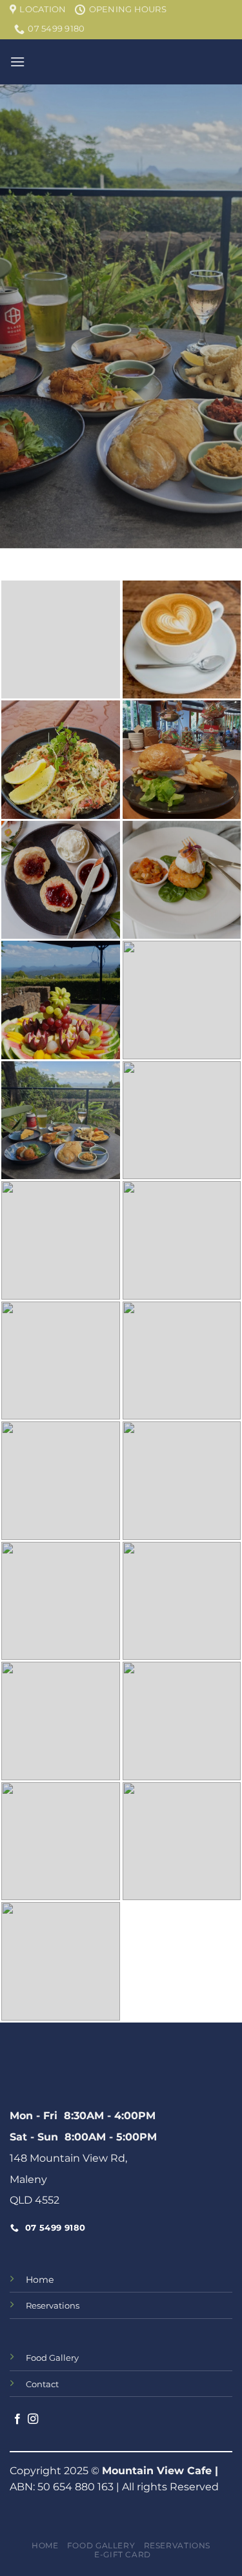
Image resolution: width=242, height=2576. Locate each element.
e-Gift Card (123, 2554)
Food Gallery (101, 2545)
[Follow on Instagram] (33, 2419)
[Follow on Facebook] (17, 2419)
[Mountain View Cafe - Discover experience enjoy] (121, 62)
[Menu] (17, 62)
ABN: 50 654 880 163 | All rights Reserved (114, 2487)
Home (40, 2280)
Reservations (177, 2545)
